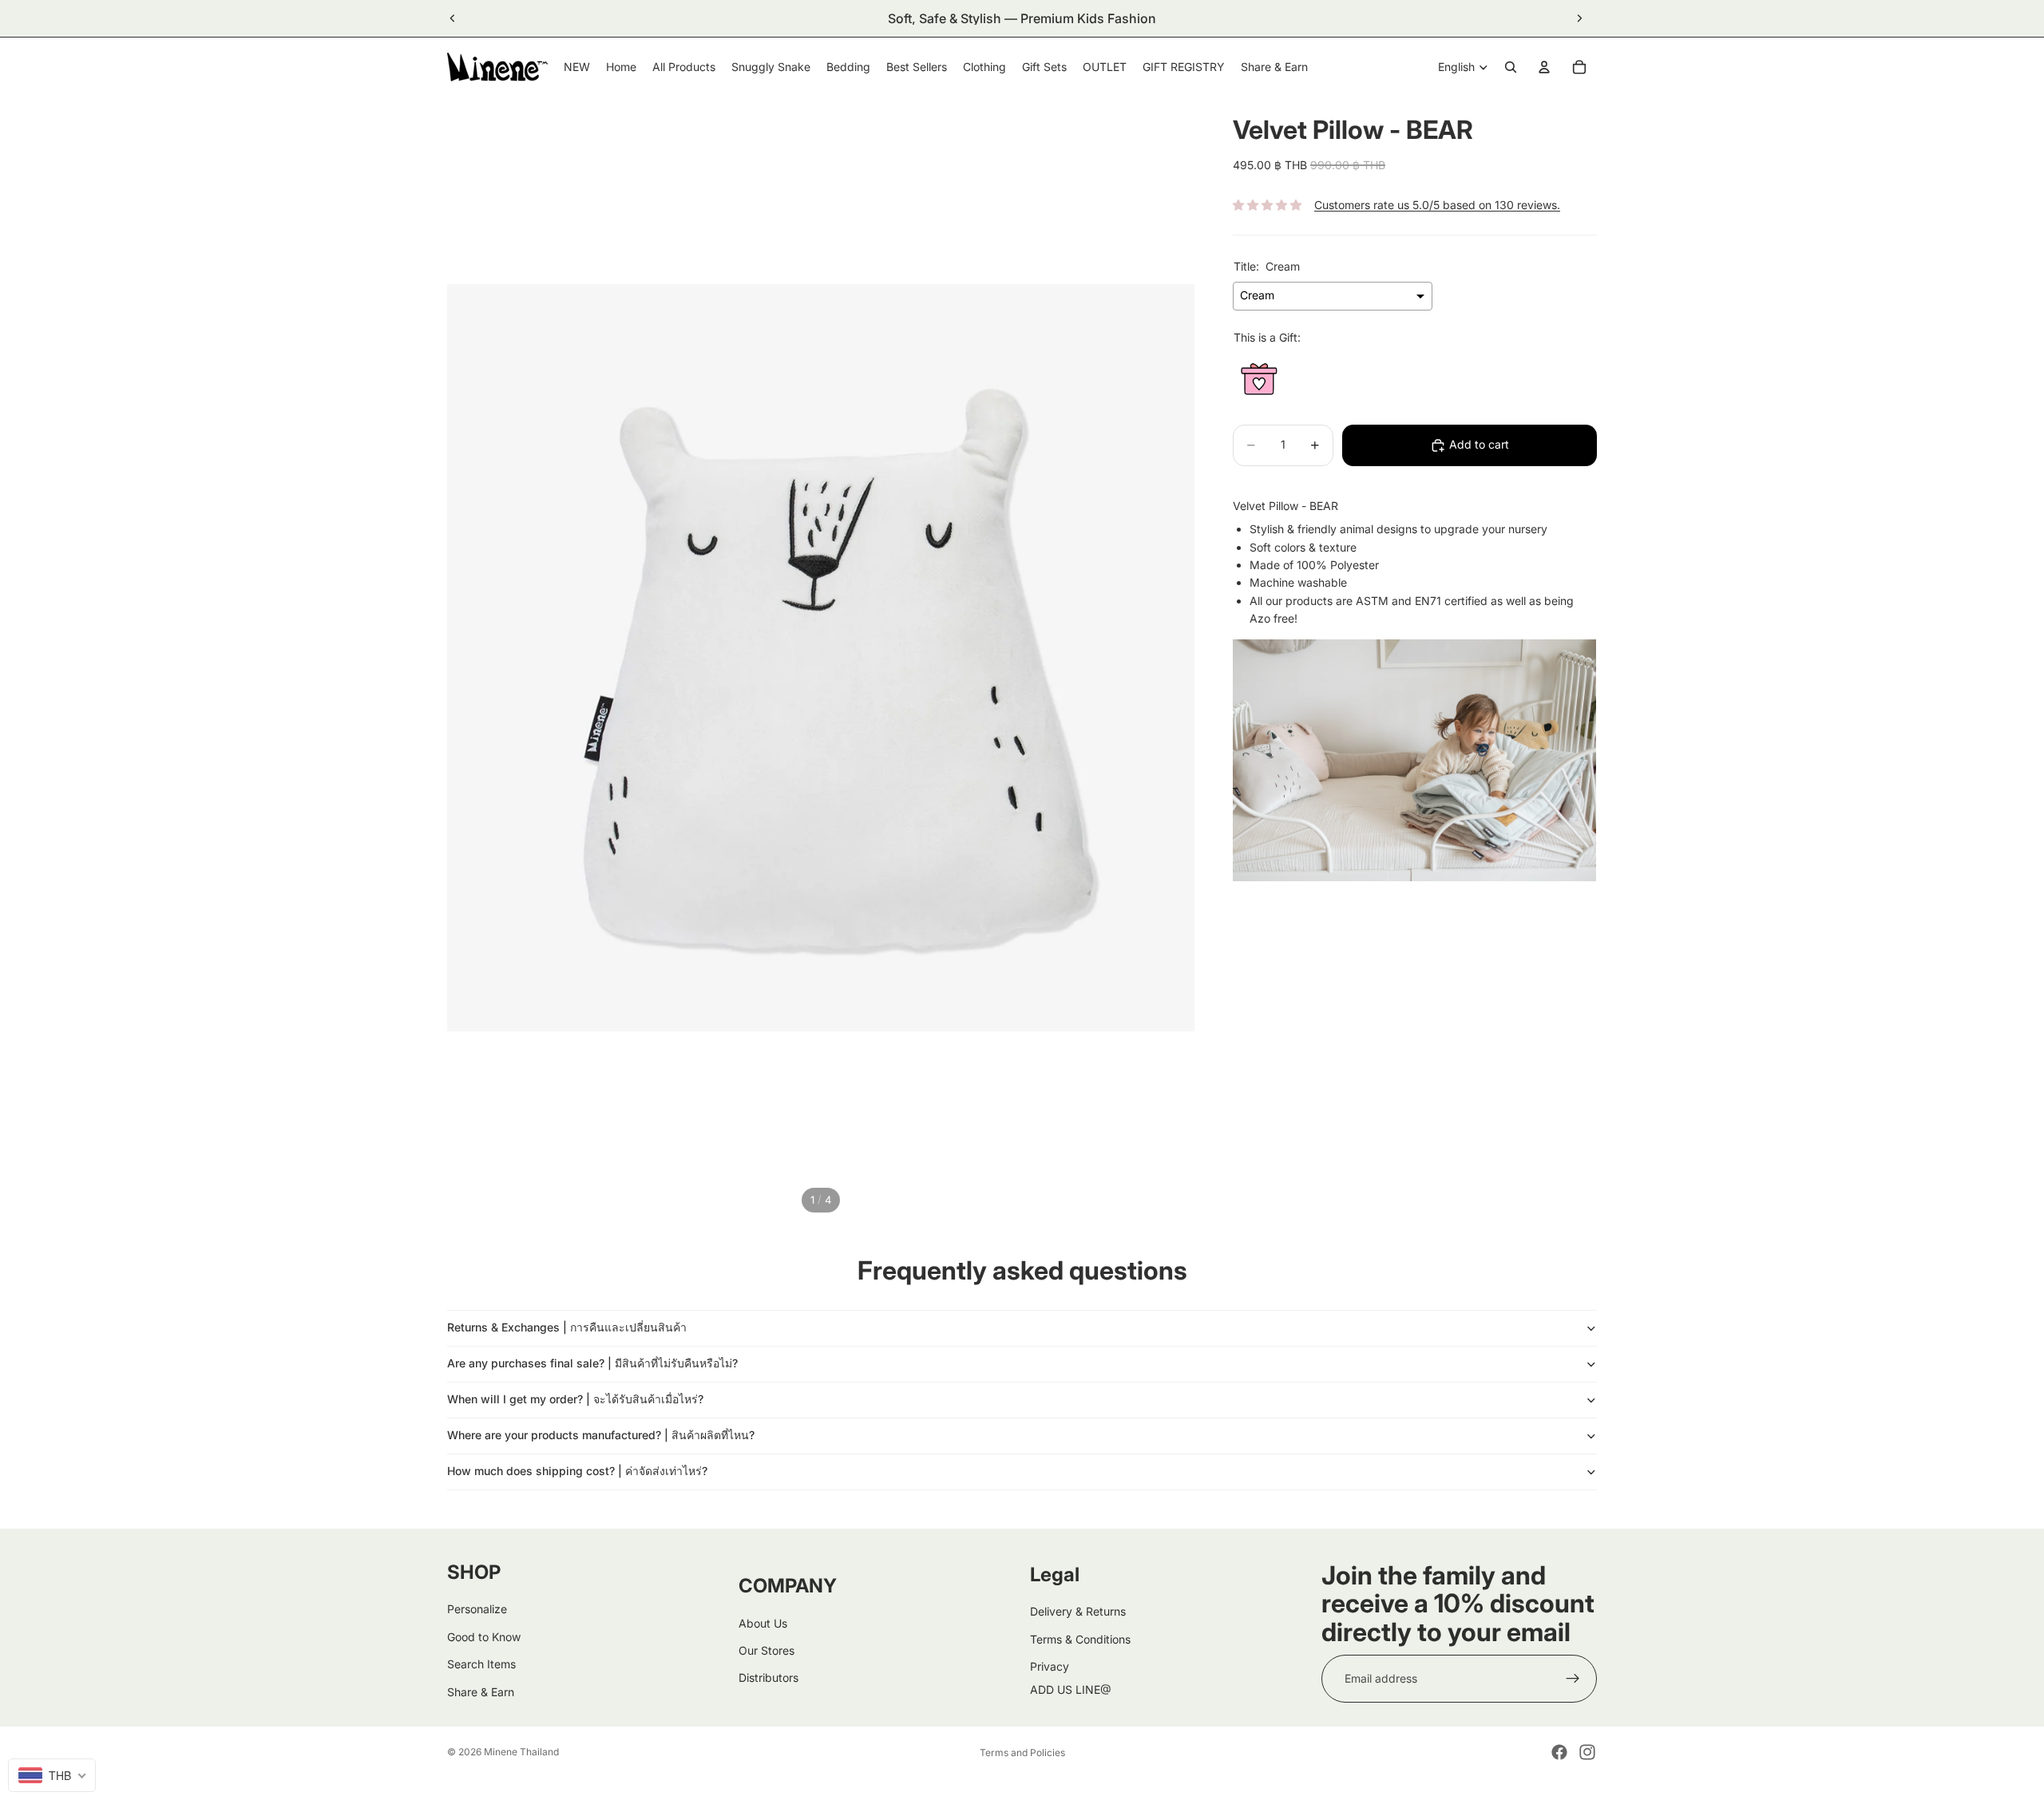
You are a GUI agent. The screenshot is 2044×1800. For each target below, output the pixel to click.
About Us (763, 1623)
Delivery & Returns (1078, 1611)
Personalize (477, 1609)
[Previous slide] (453, 18)
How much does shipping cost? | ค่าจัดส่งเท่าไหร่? (577, 1471)
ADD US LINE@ (1071, 1689)
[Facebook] (1559, 1752)
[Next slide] (1579, 18)
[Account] (1544, 67)
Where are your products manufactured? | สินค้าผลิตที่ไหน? (601, 1435)
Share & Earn (481, 1692)
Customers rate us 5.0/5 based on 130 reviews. (1437, 205)
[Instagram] (1587, 1752)
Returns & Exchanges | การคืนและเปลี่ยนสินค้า (567, 1327)
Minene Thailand (521, 1752)
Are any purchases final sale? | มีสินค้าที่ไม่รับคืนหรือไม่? (592, 1363)
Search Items (481, 1664)
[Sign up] (1573, 1679)
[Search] (1511, 67)
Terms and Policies (1022, 1753)
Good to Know (484, 1637)
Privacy (1050, 1666)
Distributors (768, 1677)
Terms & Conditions (1080, 1639)
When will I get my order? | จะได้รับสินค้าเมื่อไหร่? (575, 1399)
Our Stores (766, 1650)
